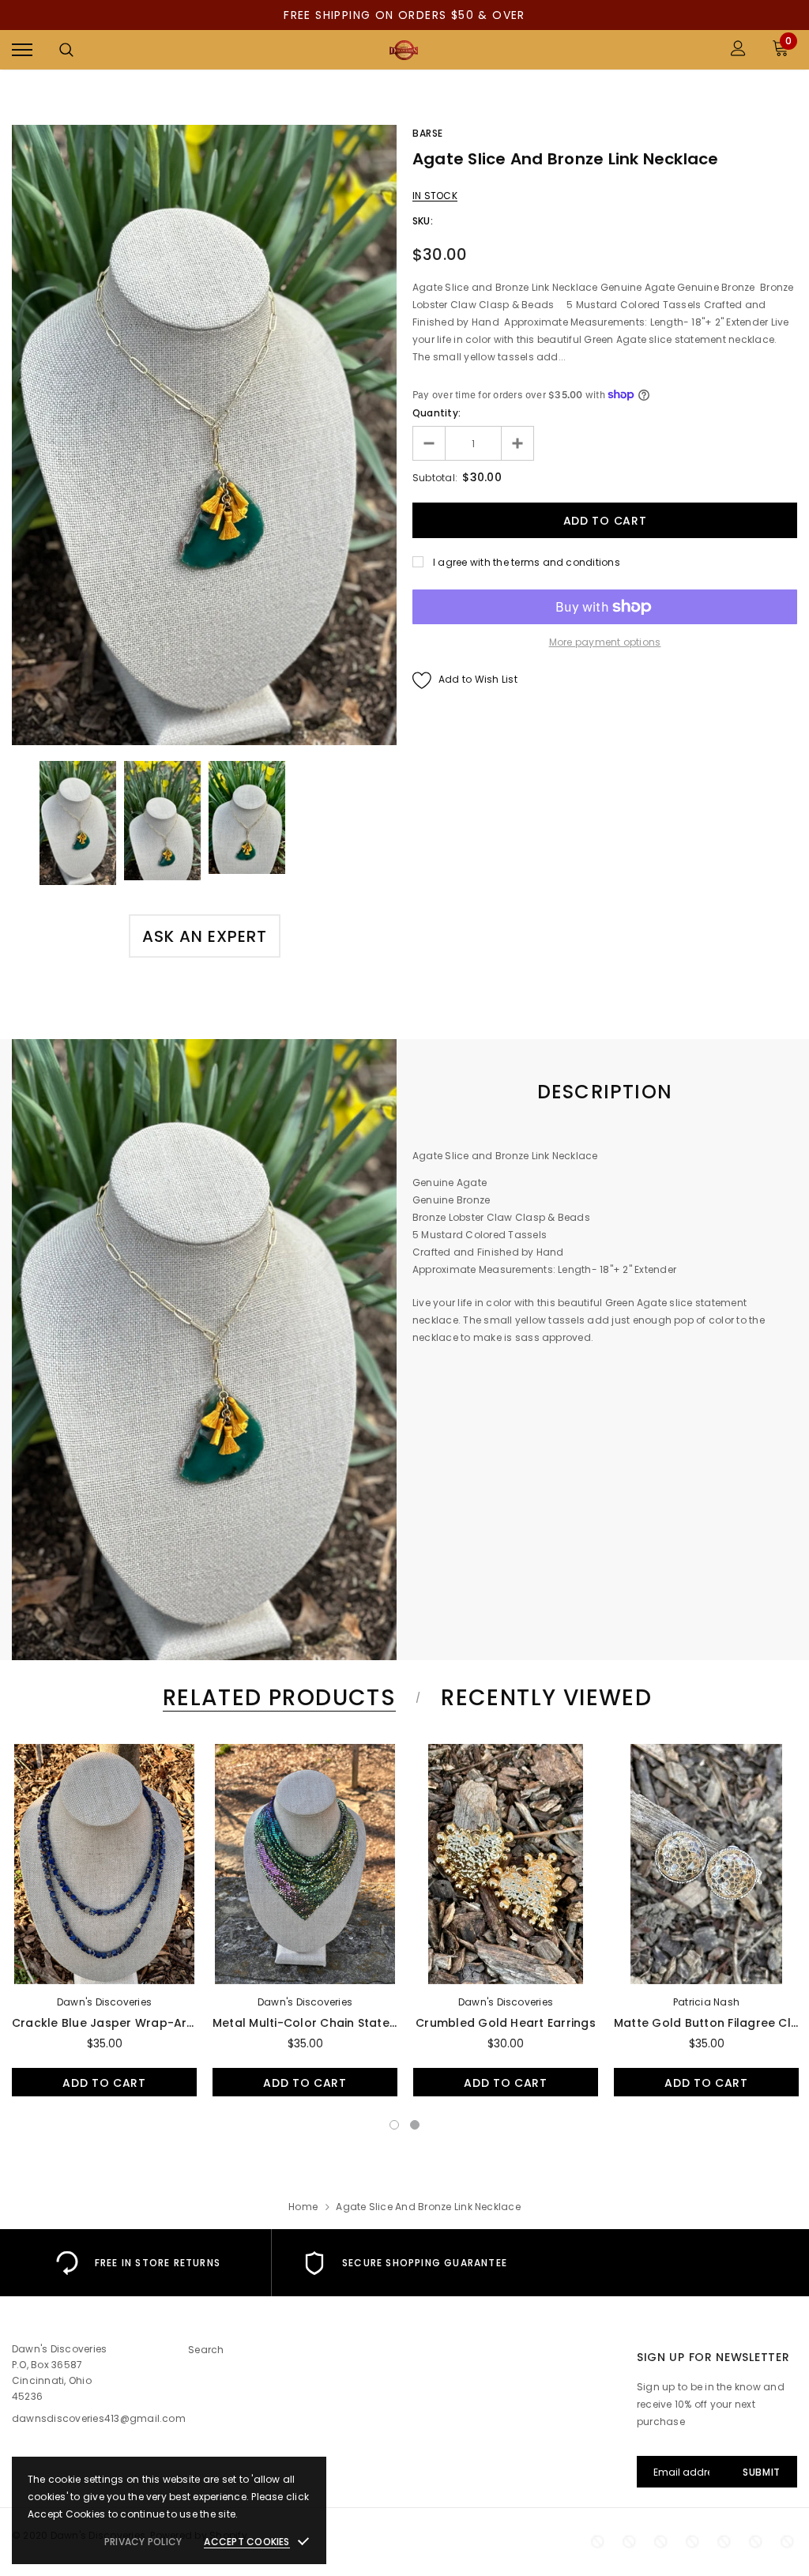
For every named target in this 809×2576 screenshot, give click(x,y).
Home (303, 2207)
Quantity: (436, 413)
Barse (428, 133)
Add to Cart (104, 2083)
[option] (204, 435)
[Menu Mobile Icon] (22, 50)
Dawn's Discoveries (104, 2002)
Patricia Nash (706, 2002)
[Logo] (403, 50)
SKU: (423, 221)
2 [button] (415, 2125)
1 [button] (394, 2125)
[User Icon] (738, 50)
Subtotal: (435, 478)
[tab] (277, 1698)
